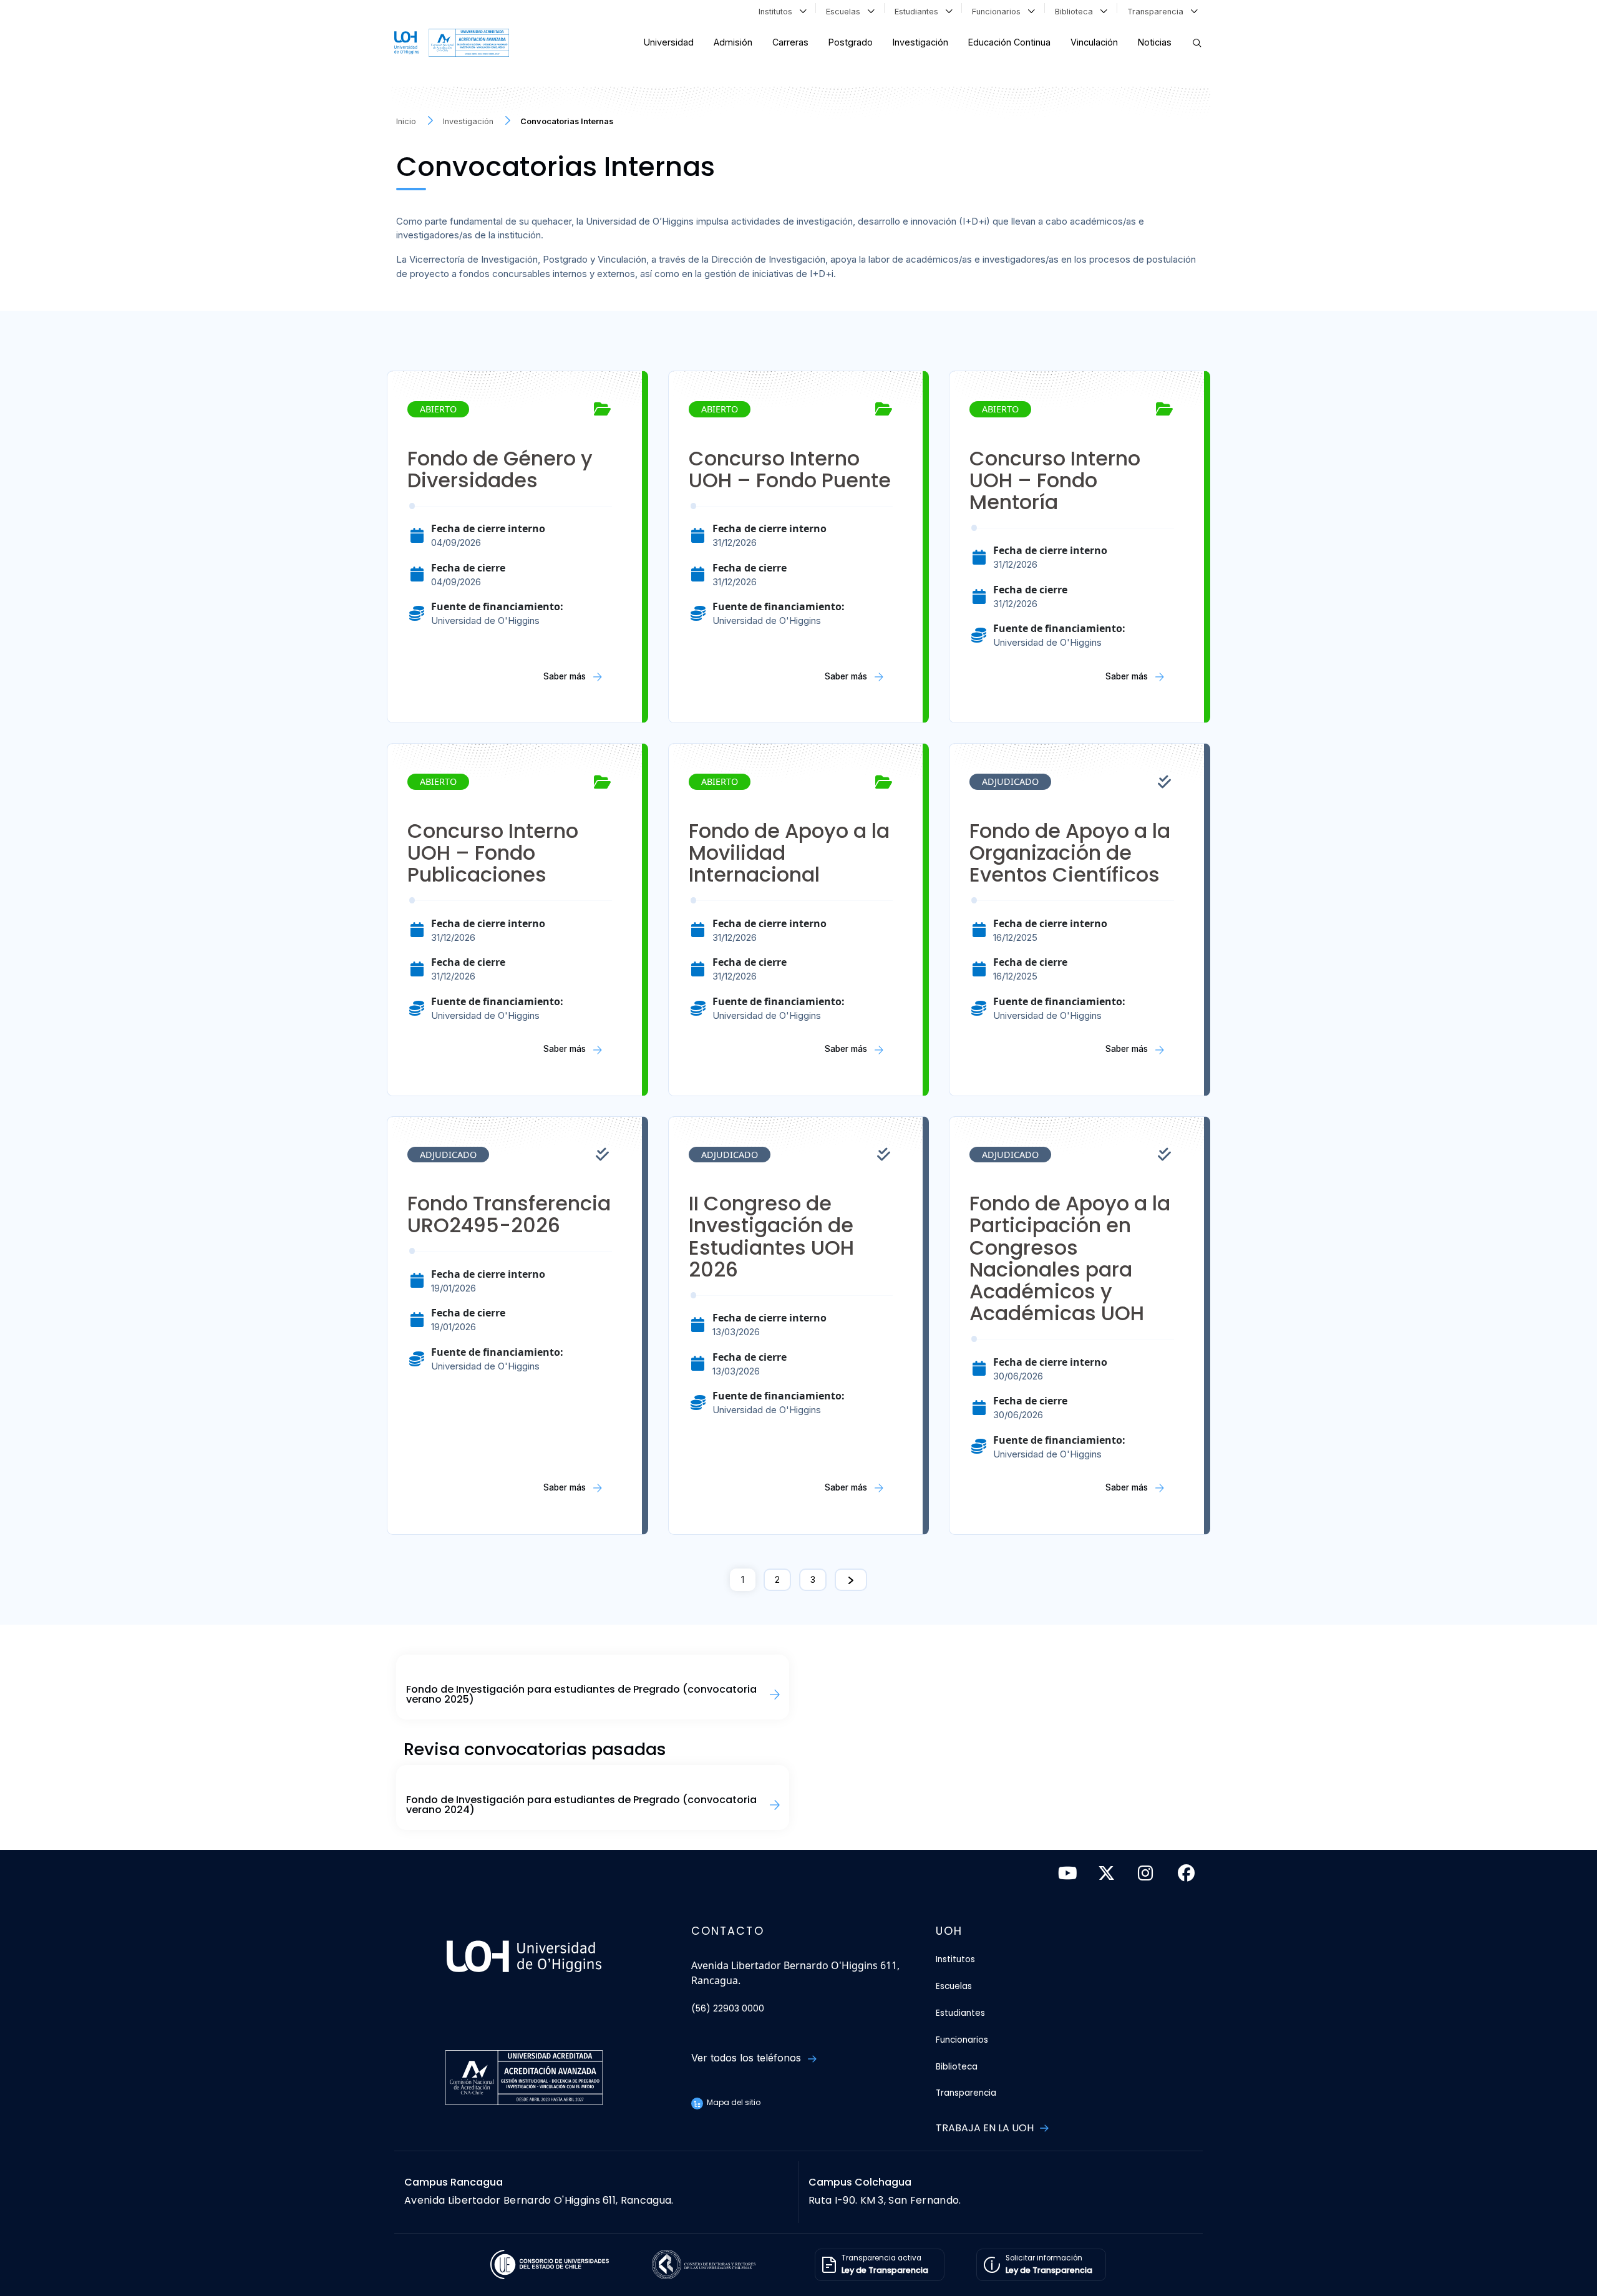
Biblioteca (1076, 12)
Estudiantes (919, 12)
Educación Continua (1009, 42)
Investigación (920, 42)
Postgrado (851, 42)
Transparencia (1158, 12)
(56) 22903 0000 (728, 2009)
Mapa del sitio (733, 2102)
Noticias (1155, 42)
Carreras (790, 42)
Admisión (733, 42)
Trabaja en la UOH (986, 2128)
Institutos (778, 12)
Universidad (669, 42)
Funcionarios (999, 12)
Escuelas (846, 12)
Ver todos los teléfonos (748, 2058)
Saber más (566, 676)
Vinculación (1094, 42)
